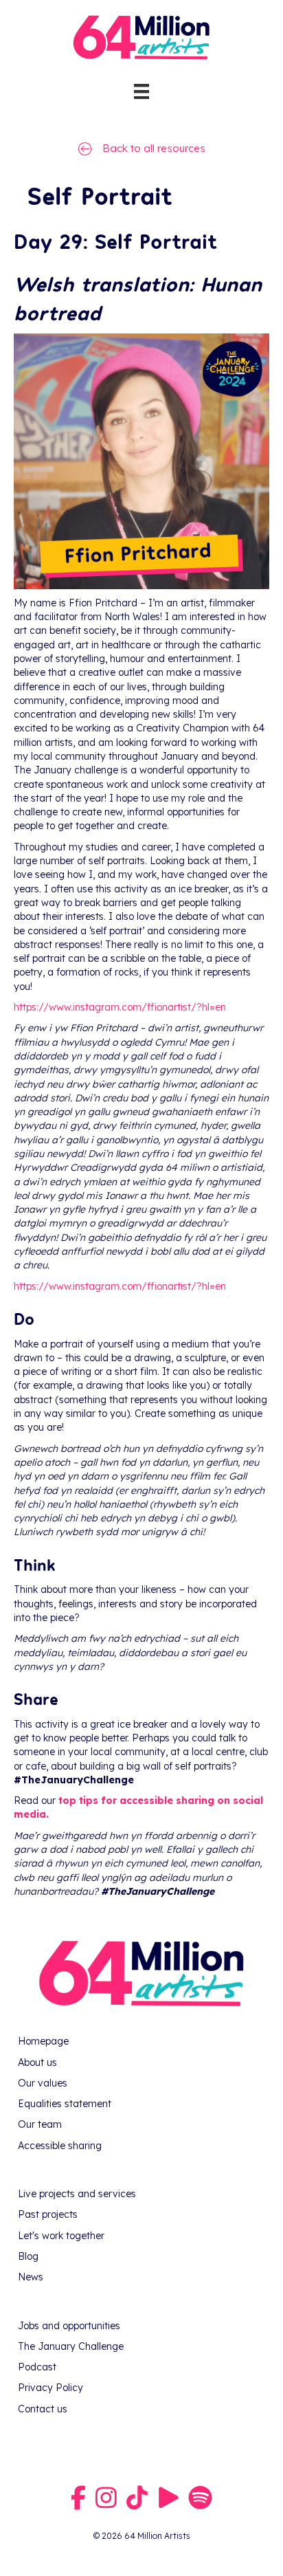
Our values (43, 2083)
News (31, 2277)
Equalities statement (65, 2104)
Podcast (37, 2367)
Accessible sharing (60, 2146)
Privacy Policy (50, 2388)
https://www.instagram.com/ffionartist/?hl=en (120, 1286)
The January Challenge (71, 2346)
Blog (28, 2256)
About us (37, 2062)
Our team (40, 2124)
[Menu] (141, 91)
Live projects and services (77, 2194)
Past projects (48, 2214)
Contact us (43, 2409)
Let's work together (61, 2236)
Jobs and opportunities (69, 2326)
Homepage (43, 2041)
